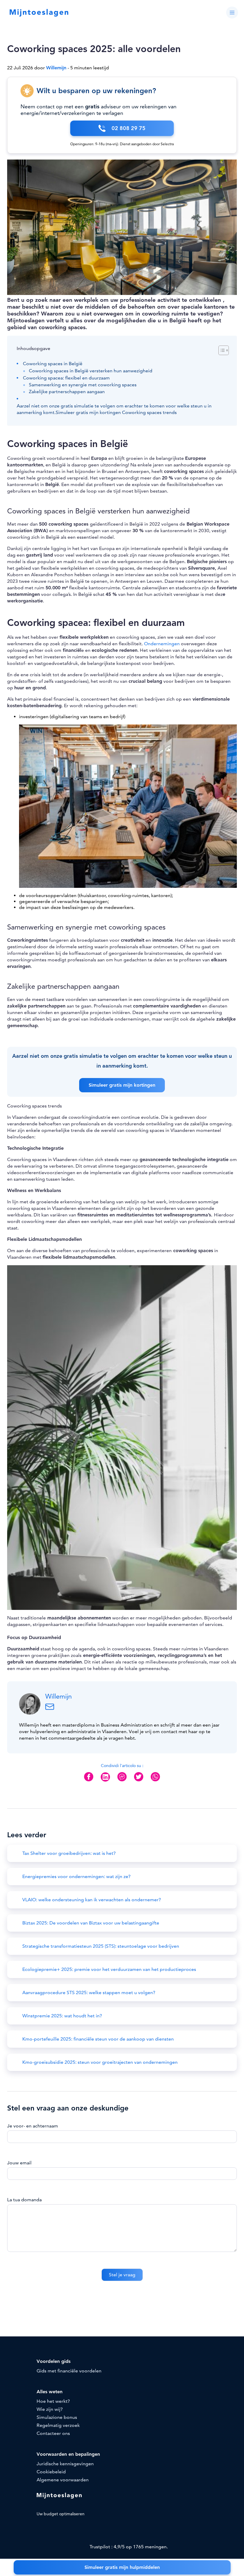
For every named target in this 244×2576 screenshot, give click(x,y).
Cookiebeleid (51, 2472)
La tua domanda (24, 2200)
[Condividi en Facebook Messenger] (122, 1781)
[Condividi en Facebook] (89, 1781)
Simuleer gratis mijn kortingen (122, 1085)
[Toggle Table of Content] (221, 350)
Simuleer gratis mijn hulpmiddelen (122, 2567)
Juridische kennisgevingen (65, 2464)
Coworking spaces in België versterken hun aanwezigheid (91, 371)
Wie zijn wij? (50, 2409)
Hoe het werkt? (53, 2401)
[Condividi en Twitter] (139, 1781)
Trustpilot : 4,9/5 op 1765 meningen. (128, 2547)
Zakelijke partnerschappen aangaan (67, 392)
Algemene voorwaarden (63, 2480)
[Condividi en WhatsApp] (155, 1781)
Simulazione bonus (57, 2417)
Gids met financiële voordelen (69, 2371)
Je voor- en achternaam (33, 2126)
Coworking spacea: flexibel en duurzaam (67, 378)
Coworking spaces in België (53, 364)
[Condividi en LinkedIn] (105, 1782)
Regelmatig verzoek (58, 2425)
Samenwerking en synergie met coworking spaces (83, 385)
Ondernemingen (162, 644)
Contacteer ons (53, 2433)
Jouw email (19, 2163)
